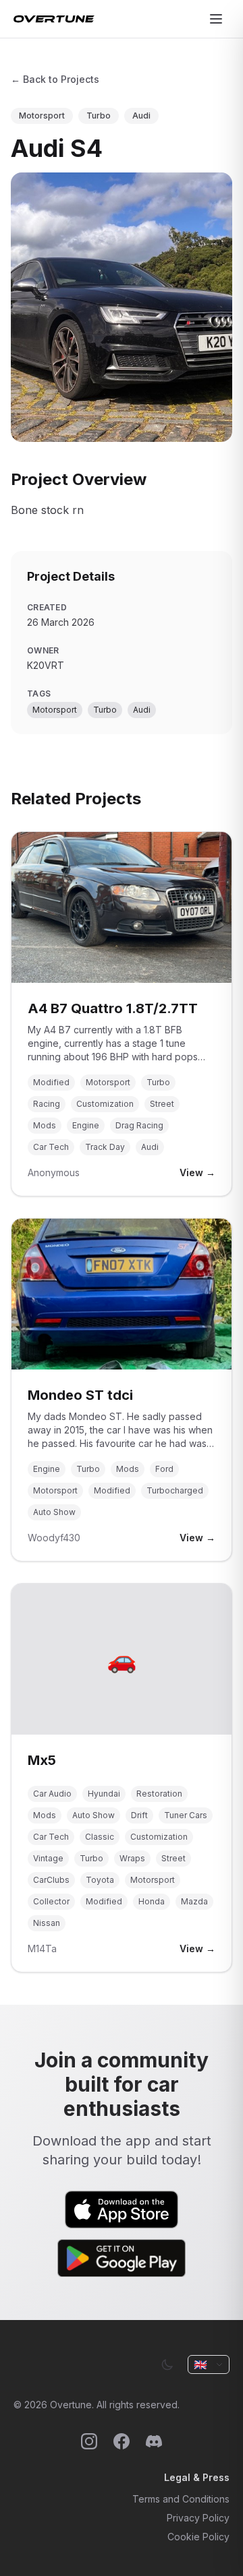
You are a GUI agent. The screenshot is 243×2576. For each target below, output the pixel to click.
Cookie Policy (198, 2537)
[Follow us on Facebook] (122, 2441)
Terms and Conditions (181, 2499)
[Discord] (154, 2441)
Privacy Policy (198, 2518)
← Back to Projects (55, 79)
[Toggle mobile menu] (216, 19)
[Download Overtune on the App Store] (122, 2210)
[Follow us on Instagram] (89, 2441)
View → (197, 1172)
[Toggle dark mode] (167, 2364)
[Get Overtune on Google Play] (122, 2258)
